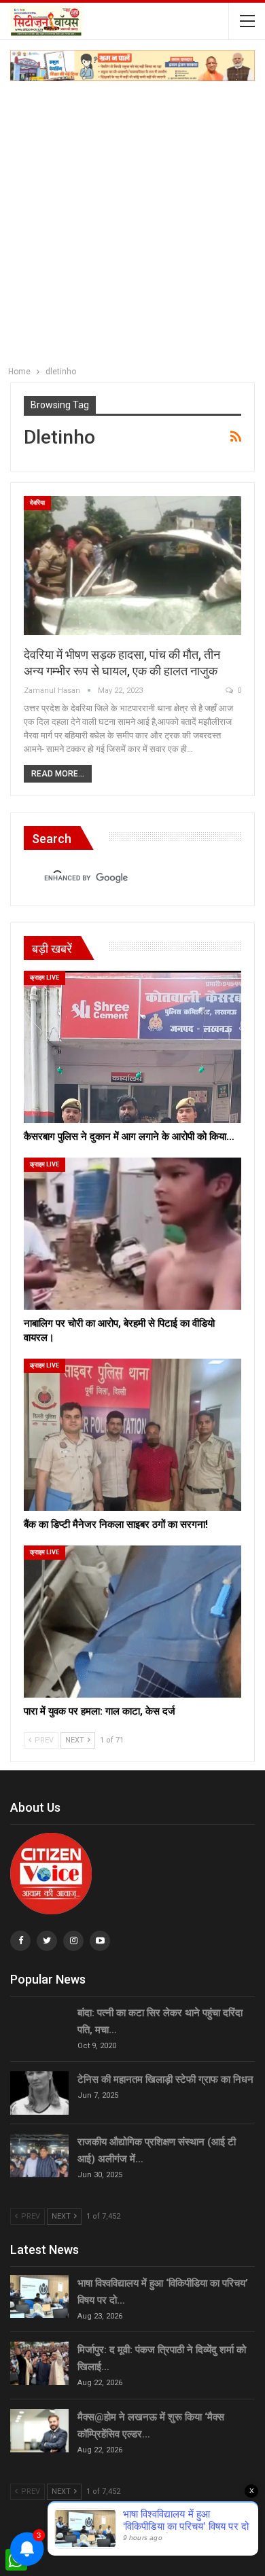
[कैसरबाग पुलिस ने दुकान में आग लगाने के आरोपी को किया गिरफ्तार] (132, 1047)
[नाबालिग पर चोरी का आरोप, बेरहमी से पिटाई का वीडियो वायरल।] (132, 1234)
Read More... (58, 774)
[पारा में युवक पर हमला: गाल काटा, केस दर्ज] (132, 1622)
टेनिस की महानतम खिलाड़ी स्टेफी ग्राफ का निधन (165, 2079)
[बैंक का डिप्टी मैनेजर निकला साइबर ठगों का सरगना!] (132, 1435)
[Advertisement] (132, 220)
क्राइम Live (45, 978)
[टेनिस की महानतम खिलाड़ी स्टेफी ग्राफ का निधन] (39, 2093)
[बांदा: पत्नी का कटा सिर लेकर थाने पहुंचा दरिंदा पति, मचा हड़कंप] (39, 2026)
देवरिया (37, 503)
